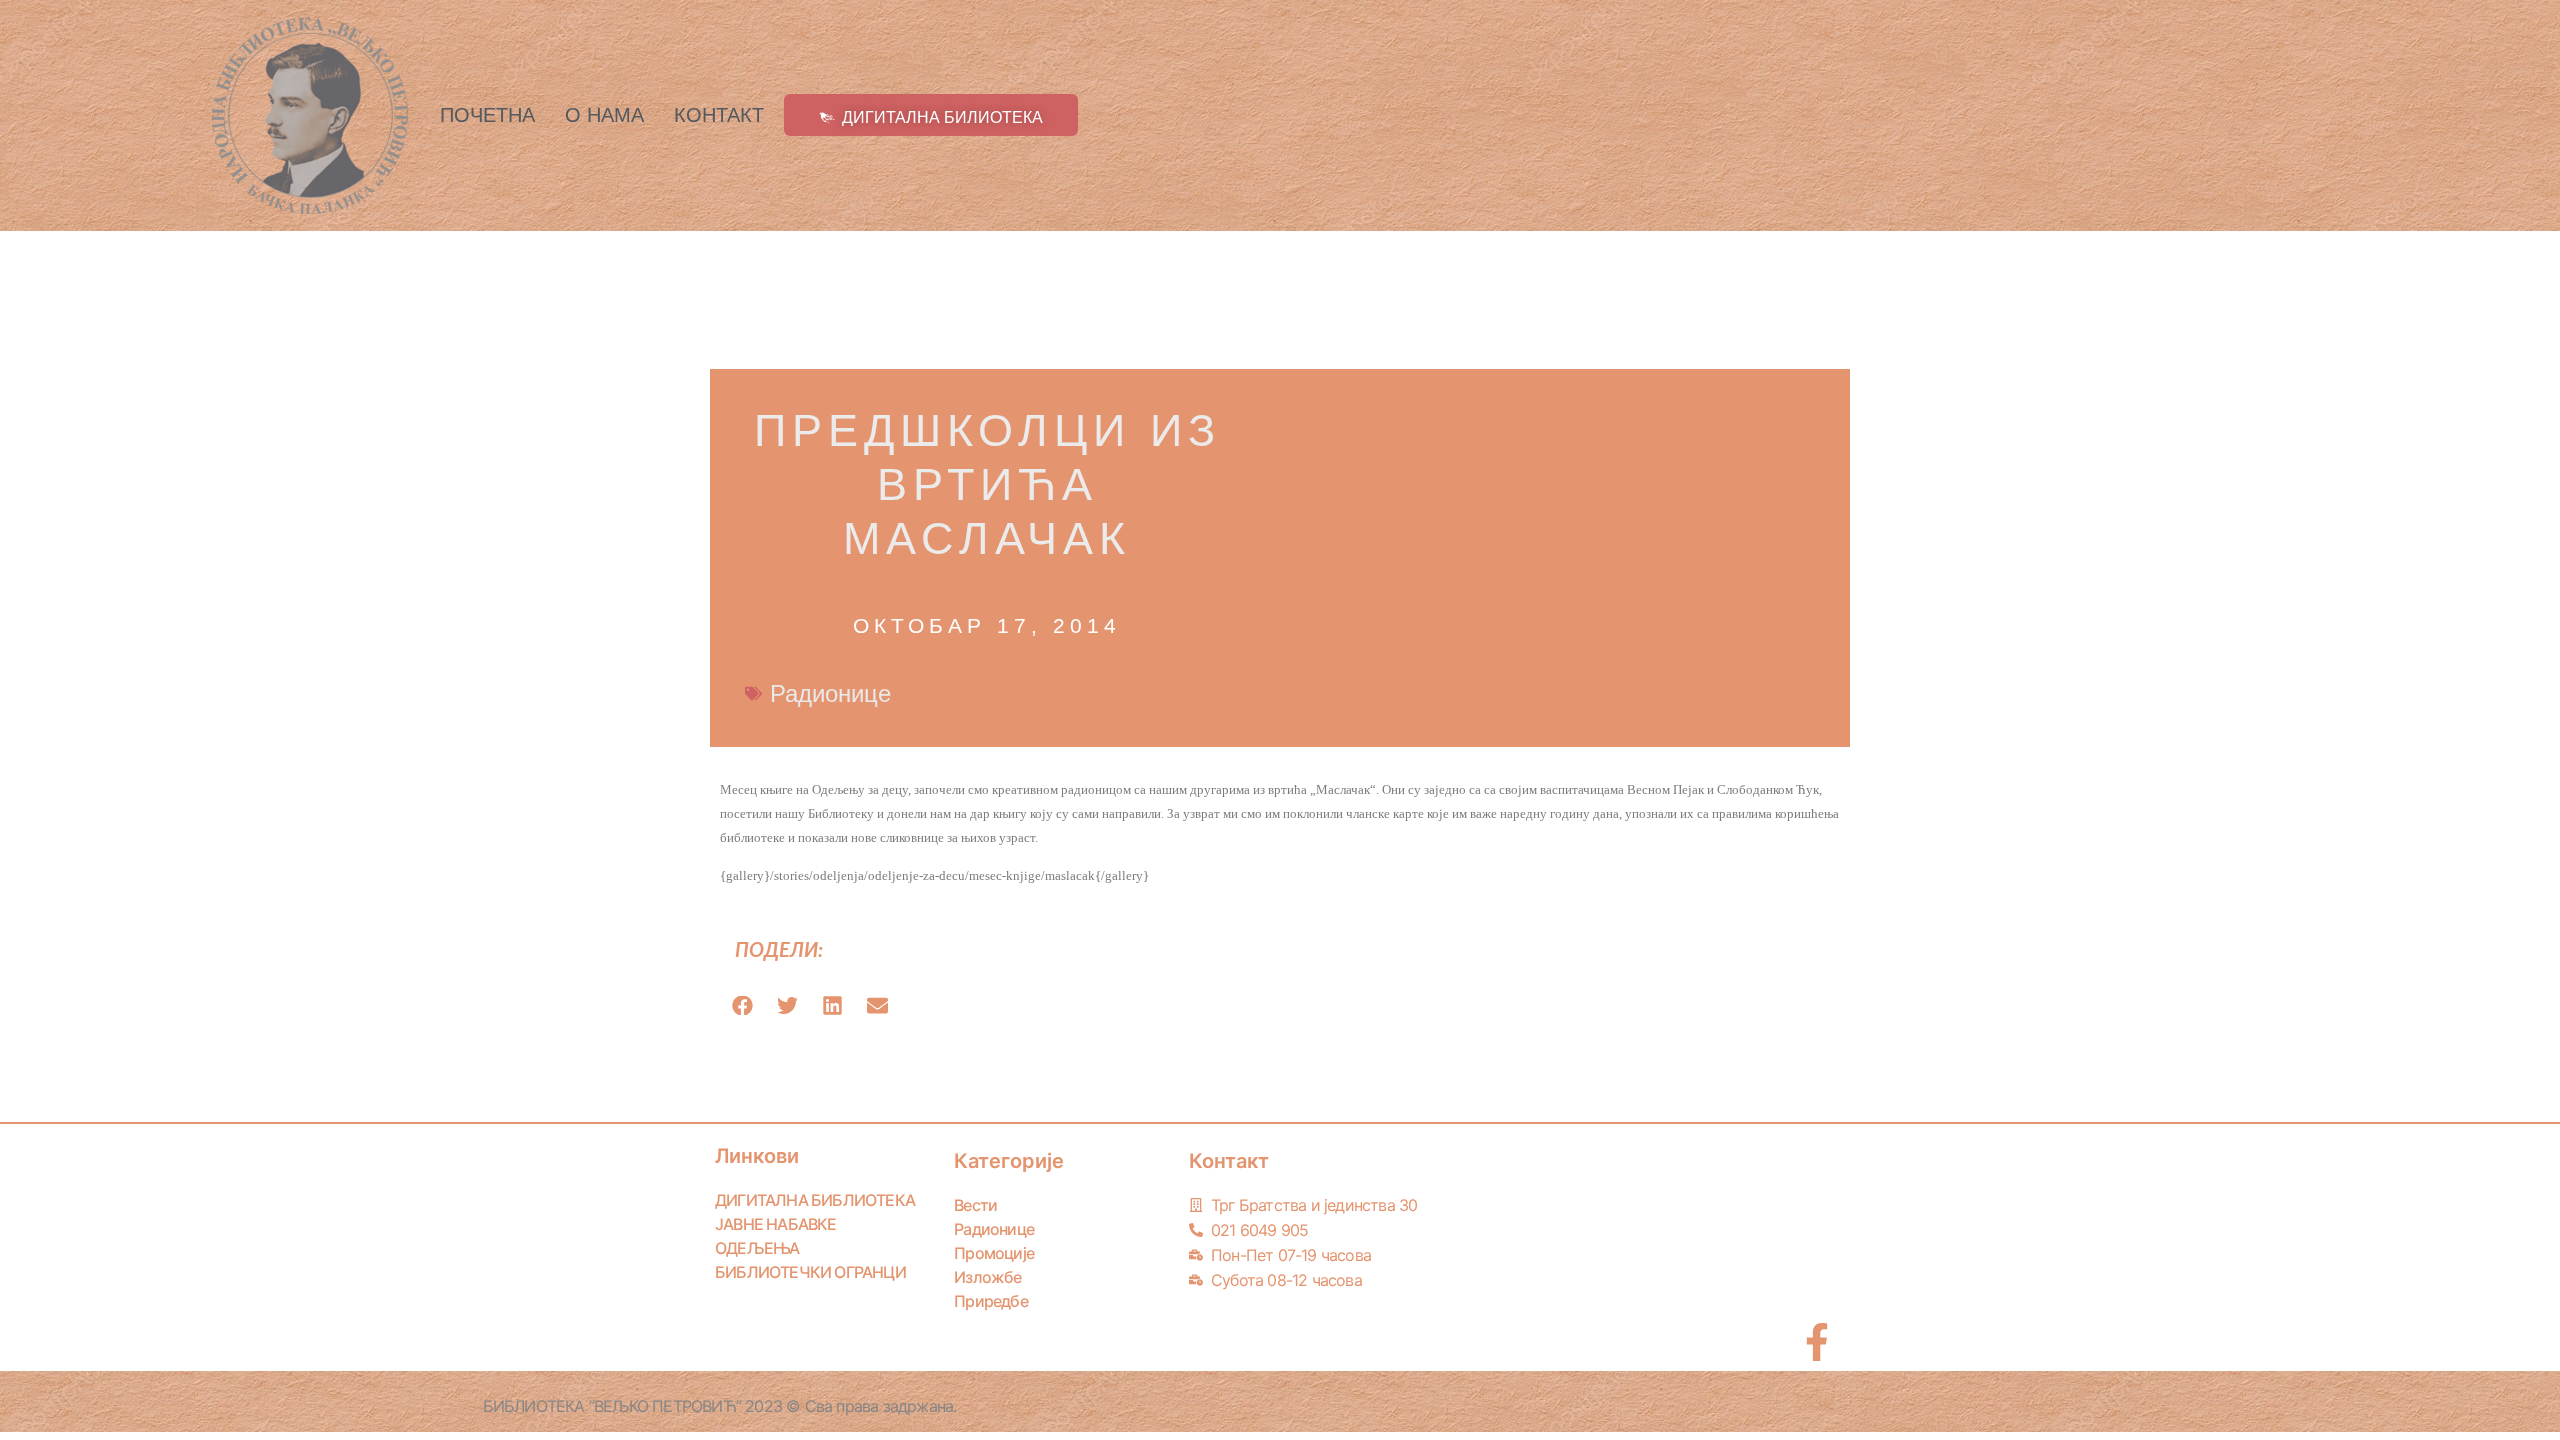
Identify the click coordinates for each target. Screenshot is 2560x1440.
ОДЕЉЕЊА (757, 1248)
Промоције (994, 1253)
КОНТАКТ (719, 115)
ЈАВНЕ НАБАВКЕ (776, 1224)
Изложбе (987, 1277)
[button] (742, 1005)
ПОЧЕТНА (487, 115)
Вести (975, 1205)
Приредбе (991, 1301)
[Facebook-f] (1817, 1342)
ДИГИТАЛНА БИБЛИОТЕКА (815, 1200)
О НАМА (604, 115)
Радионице (830, 693)
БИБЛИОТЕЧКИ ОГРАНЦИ (810, 1272)
